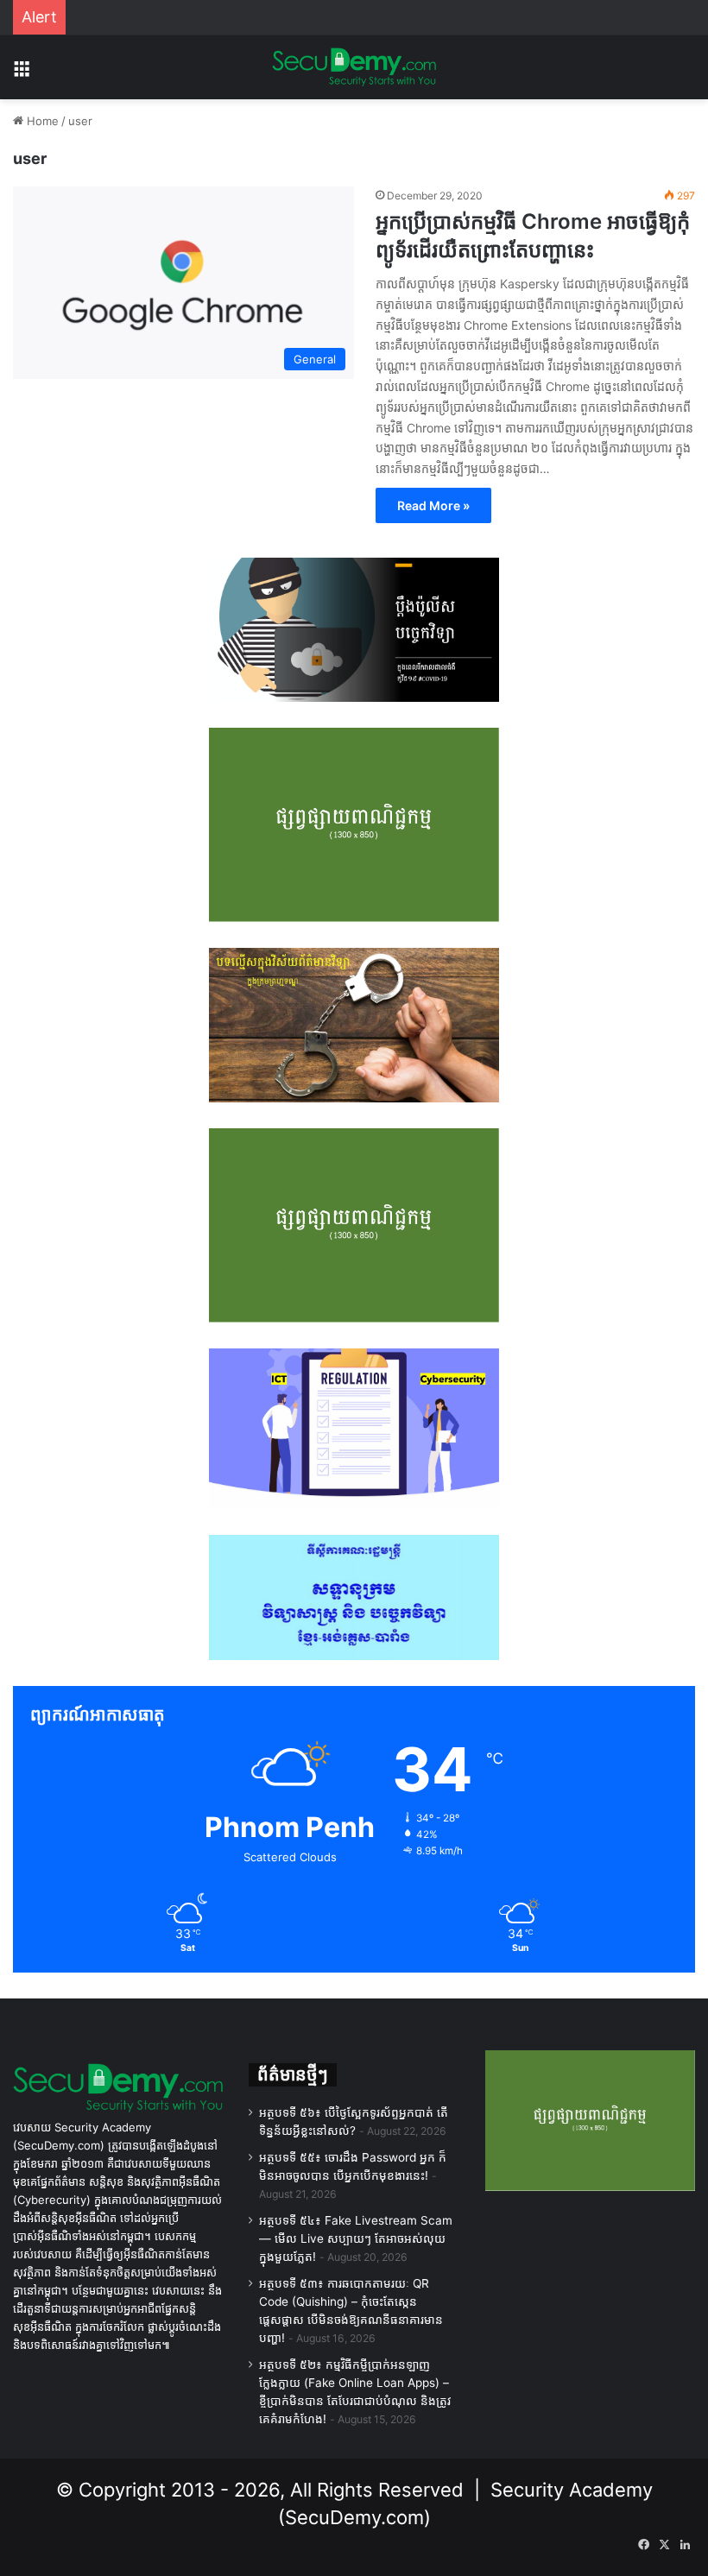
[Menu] (22, 74)
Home (41, 121)
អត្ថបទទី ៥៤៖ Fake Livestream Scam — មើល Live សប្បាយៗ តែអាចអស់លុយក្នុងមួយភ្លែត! (356, 2238)
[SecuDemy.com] (354, 67)
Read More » (433, 505)
